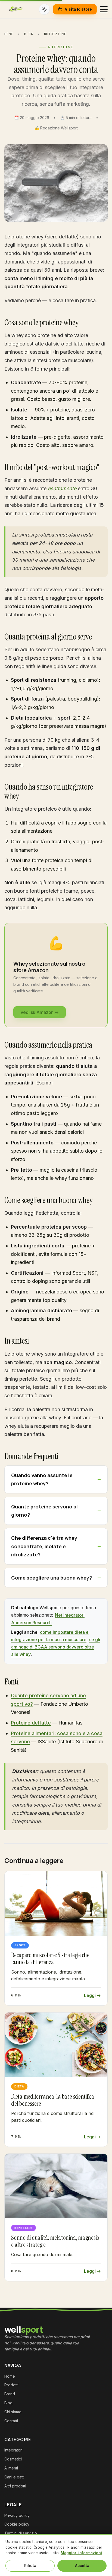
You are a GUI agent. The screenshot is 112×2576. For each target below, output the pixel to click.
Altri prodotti (15, 2486)
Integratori (13, 2450)
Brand (10, 2394)
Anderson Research (31, 1623)
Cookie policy (17, 2524)
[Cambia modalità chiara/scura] (44, 9)
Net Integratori (70, 1615)
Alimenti (11, 2468)
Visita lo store (78, 9)
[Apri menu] (104, 9)
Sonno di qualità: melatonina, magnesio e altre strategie (55, 2241)
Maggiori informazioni (81, 2553)
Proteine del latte (31, 1723)
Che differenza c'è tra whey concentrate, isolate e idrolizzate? (44, 1546)
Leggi (90, 1995)
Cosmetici (13, 2459)
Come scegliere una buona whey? (52, 1578)
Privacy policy (17, 2515)
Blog (29, 34)
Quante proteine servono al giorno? (44, 1511)
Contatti (11, 2421)
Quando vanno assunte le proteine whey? (42, 1479)
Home (9, 34)
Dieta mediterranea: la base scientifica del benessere (53, 2100)
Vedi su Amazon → (40, 1012)
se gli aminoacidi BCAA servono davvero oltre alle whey (56, 1647)
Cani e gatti (14, 2477)
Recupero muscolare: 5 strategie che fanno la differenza (50, 1959)
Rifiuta (30, 2566)
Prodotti (11, 2385)
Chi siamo (13, 2412)
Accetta (82, 2566)
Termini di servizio (21, 2533)
